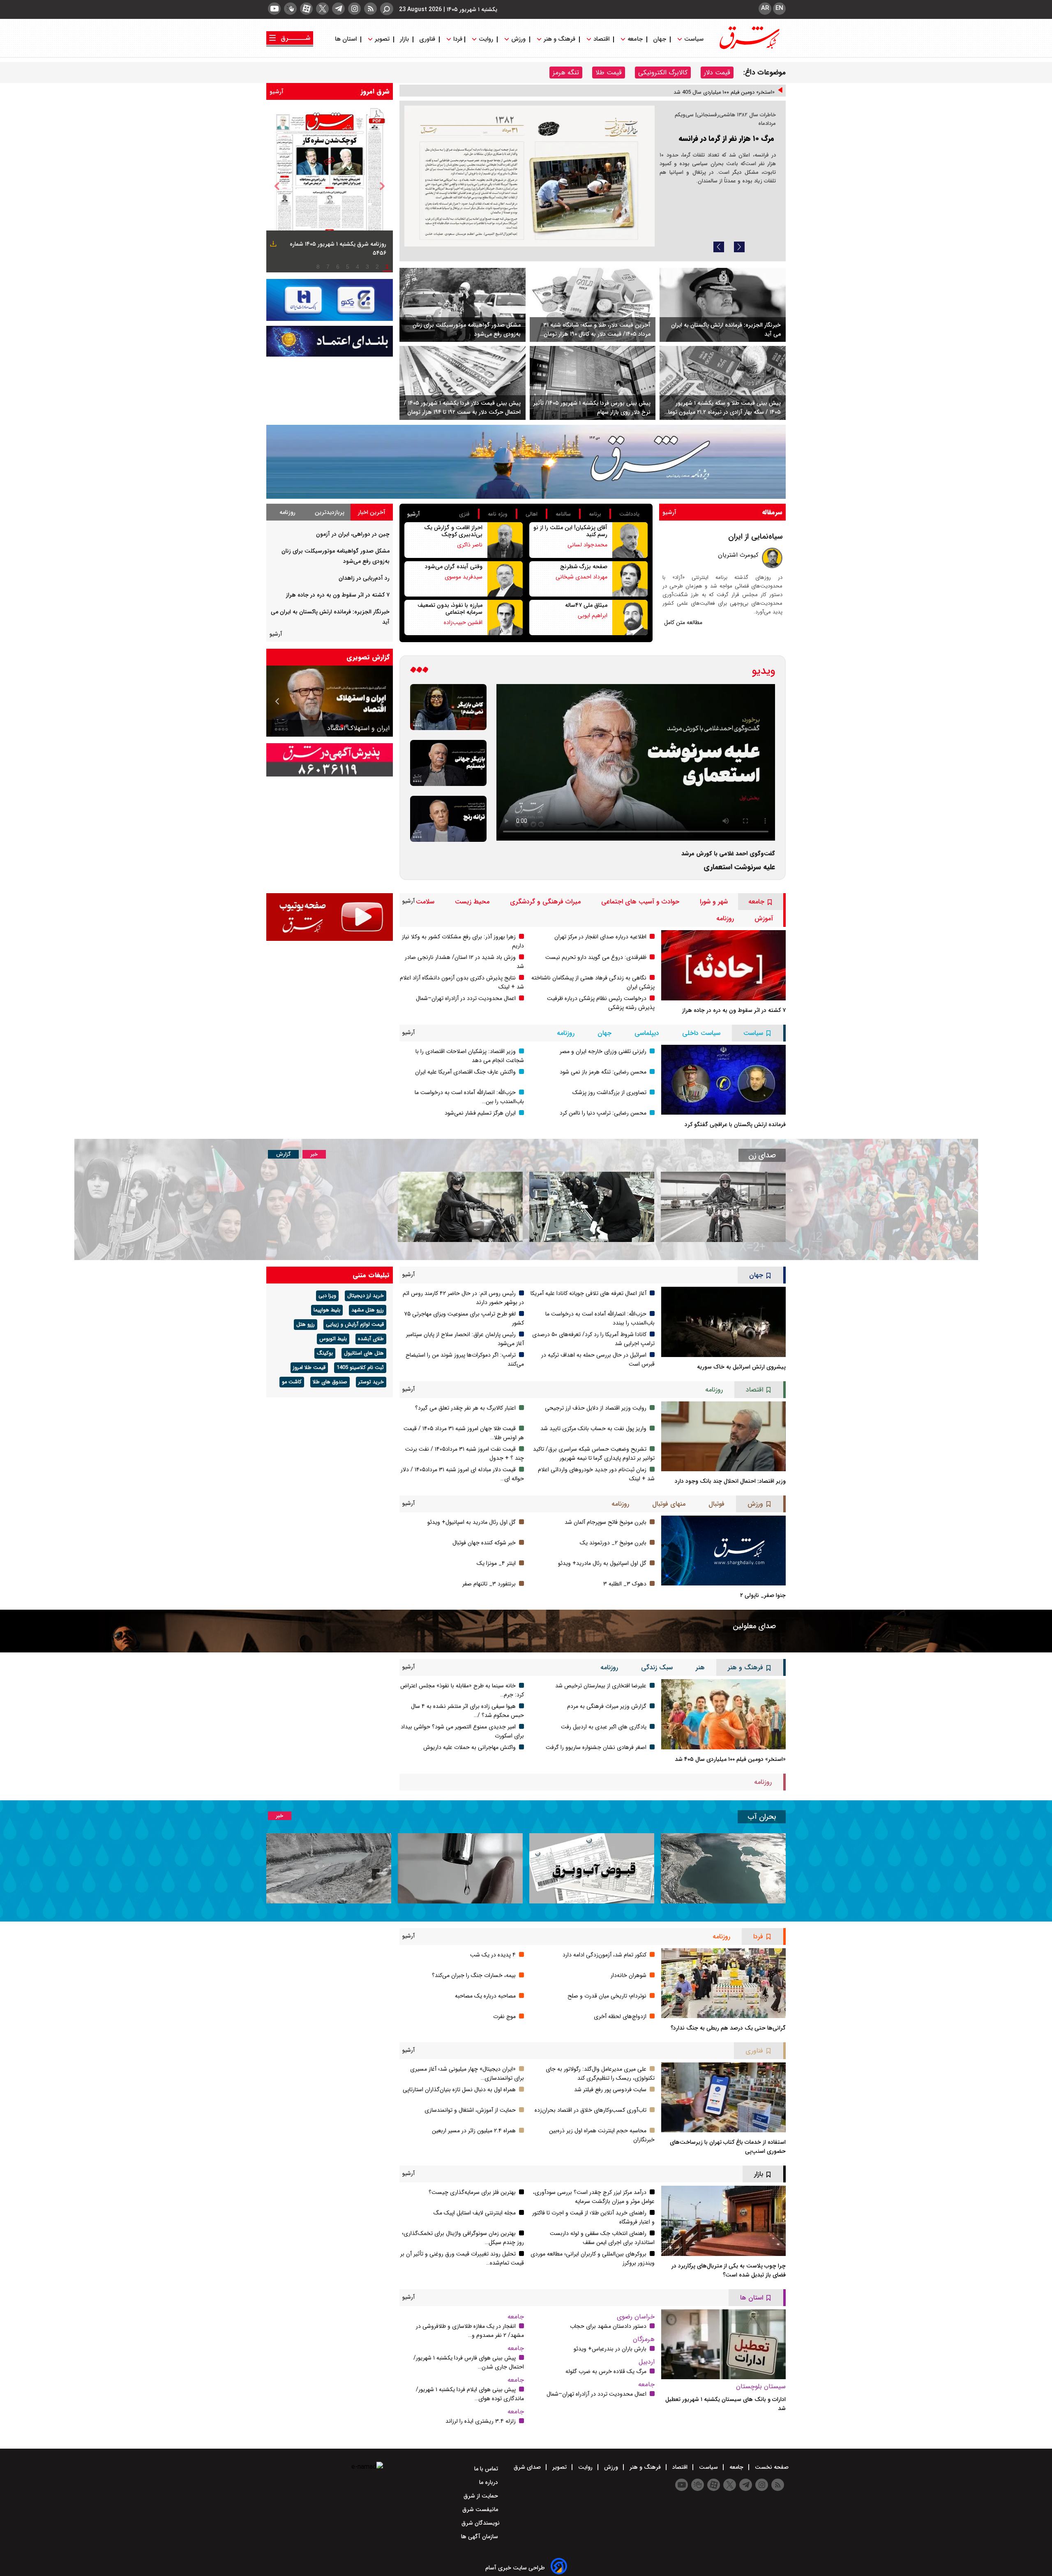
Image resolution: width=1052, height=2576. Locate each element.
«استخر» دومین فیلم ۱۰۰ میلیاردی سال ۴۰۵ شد (730, 1759)
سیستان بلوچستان (761, 2386)
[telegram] (338, 9)
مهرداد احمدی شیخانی (581, 577)
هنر (700, 1667)
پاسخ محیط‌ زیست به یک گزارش (724, 116)
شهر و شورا (714, 902)
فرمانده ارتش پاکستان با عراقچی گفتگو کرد (735, 1124)
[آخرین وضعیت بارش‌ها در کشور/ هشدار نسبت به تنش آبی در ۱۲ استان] (329, 1868)
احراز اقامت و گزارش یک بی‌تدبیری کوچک (453, 531)
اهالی (532, 514)
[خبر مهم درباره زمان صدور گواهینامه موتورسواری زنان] (460, 1207)
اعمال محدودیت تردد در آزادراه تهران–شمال (466, 998)
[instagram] (354, 9)
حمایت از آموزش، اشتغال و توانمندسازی (470, 2110)
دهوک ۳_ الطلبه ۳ (625, 1584)
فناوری (427, 39)
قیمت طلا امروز (309, 1368)
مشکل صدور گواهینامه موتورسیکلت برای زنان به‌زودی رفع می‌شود (467, 329)
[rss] (370, 9)
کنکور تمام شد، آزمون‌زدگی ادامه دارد (604, 1955)
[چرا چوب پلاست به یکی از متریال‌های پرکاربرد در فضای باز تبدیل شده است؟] (723, 2221)
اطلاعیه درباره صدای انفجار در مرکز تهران (600, 937)
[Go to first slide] (278, 701)
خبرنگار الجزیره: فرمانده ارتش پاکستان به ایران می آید (726, 329)
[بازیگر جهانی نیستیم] (448, 763)
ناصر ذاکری (470, 545)
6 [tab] (338, 267)
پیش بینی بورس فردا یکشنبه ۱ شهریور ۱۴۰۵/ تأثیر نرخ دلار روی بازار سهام (592, 408)
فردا (457, 39)
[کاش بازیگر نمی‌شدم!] (448, 707)
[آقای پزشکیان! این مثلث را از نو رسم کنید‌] (630, 540)
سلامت (425, 902)
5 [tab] (348, 267)
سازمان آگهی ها (480, 2537)
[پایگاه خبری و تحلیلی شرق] (749, 47)
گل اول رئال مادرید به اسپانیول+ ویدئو (472, 1522)
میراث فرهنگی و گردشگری (545, 902)
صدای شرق (528, 2467)
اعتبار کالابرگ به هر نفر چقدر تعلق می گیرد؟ (465, 1408)
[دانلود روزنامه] (272, 245)
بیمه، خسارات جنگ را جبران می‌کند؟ (474, 1975)
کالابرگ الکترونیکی (663, 73)
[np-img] (330, 186)
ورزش (518, 39)
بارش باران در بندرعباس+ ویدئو (610, 2349)
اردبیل (647, 2362)
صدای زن (762, 1155)
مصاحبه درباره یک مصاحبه (485, 1996)
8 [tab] (318, 267)
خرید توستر (371, 1382)
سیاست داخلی (701, 1033)
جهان (660, 39)
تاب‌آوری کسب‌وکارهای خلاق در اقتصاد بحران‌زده (591, 2110)
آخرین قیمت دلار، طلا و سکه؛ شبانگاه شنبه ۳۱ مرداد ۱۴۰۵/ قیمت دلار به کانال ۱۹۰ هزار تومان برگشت (597, 329)
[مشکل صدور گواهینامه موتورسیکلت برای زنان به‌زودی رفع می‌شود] (463, 305)
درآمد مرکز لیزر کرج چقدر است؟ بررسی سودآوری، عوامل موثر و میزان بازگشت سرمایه (594, 2197)
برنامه (595, 514)
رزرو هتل (306, 1325)
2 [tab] (377, 267)
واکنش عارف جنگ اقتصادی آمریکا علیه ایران (465, 1072)
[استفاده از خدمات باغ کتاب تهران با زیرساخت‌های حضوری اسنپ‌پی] (723, 2097)
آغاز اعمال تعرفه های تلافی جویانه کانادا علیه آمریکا (588, 1293)
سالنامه (563, 514)
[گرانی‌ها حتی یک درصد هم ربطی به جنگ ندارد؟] (723, 1983)
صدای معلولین (754, 1626)
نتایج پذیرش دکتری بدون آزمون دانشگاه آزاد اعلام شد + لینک (707, 95)
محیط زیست (472, 902)
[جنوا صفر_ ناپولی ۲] (723, 1551)
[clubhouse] (290, 9)
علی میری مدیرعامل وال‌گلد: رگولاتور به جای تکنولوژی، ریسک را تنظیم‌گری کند (600, 2074)
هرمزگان (644, 2339)
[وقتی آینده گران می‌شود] (505, 579)
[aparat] (306, 9)
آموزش (764, 918)
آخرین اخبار (372, 512)
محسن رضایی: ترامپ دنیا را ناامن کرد (603, 1113)
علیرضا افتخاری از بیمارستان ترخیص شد (601, 1686)
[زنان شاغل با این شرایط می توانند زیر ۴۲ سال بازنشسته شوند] (592, 1207)
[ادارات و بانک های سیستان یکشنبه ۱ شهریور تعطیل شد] (723, 2344)
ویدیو (764, 671)
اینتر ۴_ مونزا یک (496, 1563)
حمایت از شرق (482, 2496)
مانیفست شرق (481, 2509)
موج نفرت (504, 2016)
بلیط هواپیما (327, 1310)
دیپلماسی (647, 1033)
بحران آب (762, 1817)
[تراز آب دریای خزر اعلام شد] (723, 1868)
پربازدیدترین (330, 512)
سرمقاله (772, 512)
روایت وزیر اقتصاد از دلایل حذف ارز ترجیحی (596, 1408)
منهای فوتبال (669, 1504)
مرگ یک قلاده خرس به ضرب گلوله (606, 2371)
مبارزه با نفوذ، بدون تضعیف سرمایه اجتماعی (450, 609)
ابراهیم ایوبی (593, 615)
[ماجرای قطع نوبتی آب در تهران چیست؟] (460, 1868)
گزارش (283, 1154)
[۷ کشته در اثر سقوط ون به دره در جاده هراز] (723, 965)
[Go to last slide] (277, 186)
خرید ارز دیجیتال (366, 1296)
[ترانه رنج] (448, 819)
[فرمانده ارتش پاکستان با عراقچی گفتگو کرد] (723, 1080)
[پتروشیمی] (526, 462)
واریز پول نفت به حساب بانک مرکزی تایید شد (593, 1429)
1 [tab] (387, 267)
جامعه (635, 39)
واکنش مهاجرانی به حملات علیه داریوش (469, 1747)
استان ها (347, 39)
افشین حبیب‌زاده (463, 622)
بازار (404, 39)
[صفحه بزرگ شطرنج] (630, 579)
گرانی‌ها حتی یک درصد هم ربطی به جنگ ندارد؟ (728, 2028)
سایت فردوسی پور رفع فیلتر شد (610, 2090)
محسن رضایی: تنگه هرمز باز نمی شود (603, 1072)
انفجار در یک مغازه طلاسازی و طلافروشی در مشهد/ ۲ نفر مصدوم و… (470, 2331)
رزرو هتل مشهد (368, 1310)
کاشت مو (292, 1382)
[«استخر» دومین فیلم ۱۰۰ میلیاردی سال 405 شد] (723, 1714)
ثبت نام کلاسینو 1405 (360, 1368)
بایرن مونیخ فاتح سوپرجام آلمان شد (606, 1522)
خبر (314, 1154)
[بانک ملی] (330, 341)
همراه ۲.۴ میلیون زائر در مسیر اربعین (474, 2131)
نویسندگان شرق (481, 2523)
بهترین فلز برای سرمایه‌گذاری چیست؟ (472, 2192)
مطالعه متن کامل (683, 622)
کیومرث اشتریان (738, 555)
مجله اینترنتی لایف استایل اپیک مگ (475, 2213)
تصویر (382, 39)
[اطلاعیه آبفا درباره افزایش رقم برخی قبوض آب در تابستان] (592, 1868)
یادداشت (629, 514)
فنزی (464, 514)
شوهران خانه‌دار (629, 1975)
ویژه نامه (498, 514)
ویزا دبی (327, 1296)
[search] (387, 9)
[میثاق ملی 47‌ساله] (630, 618)
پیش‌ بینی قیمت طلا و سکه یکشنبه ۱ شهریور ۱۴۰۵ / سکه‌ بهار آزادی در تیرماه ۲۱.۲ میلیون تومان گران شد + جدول (722, 408)
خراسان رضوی (636, 2317)
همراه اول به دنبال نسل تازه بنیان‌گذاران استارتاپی (459, 2090)
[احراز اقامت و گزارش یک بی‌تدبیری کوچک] (505, 540)
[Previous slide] (719, 247)
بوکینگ (325, 1353)
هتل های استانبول (364, 1353)
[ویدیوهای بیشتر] (419, 671)
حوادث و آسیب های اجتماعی (640, 902)
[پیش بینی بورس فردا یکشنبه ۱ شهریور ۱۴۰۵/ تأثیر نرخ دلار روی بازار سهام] (593, 383)
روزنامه (287, 512)
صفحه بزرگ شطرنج (584, 567)
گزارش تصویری (368, 657)
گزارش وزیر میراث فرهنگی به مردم (607, 1706)
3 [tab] (367, 267)
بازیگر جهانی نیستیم (362, 728)
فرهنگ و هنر (559, 39)
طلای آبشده (371, 1339)
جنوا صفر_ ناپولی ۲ (763, 1595)
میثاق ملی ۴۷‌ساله (586, 605)
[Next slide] (739, 247)
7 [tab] (328, 267)
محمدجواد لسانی (587, 545)
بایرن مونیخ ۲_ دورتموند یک (613, 1543)
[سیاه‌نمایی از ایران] (772, 558)
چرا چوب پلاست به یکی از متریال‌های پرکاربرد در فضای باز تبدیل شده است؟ (729, 2270)
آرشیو (277, 92)
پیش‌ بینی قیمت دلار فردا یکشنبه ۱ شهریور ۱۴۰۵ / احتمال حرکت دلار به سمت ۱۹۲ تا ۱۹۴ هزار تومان (462, 408)
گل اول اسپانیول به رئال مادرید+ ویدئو (602, 1563)
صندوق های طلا (330, 1382)
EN (779, 8)
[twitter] (322, 9)
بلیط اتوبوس (333, 1339)
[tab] (372, 512)
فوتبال (716, 1504)
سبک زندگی (657, 1667)
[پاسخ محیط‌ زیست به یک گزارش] (529, 176)
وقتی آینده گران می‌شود (454, 567)
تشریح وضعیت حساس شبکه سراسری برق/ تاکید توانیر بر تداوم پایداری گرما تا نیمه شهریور (594, 1454)
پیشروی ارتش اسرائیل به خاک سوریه (741, 1367)
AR (765, 8)
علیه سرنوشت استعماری (739, 867)
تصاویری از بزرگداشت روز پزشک (609, 1092)
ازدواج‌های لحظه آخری (620, 2016)
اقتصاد (601, 39)
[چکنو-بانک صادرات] (330, 300)
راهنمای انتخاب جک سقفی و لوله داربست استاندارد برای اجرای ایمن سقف (602, 2238)
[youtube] (274, 9)
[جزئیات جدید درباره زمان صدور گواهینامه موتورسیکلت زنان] (723, 1207)
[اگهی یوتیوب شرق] (330, 917)
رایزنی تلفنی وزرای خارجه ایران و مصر (603, 1051)
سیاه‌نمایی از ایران (755, 537)
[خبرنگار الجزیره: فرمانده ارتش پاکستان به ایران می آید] (723, 305)
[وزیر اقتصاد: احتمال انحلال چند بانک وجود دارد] (723, 1436)
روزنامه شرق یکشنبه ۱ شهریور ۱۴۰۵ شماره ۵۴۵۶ (338, 249)
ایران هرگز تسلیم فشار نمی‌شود (480, 1113)
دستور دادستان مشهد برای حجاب (608, 2326)
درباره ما (489, 2482)
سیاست (694, 39)
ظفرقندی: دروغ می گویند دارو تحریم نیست (596, 957)
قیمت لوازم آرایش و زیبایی (355, 1325)
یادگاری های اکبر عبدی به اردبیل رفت (604, 1727)
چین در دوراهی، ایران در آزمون (353, 534)
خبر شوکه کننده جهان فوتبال (484, 1543)
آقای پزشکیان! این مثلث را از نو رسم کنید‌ (570, 531)
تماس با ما (487, 2469)
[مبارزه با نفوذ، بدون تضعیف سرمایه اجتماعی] (505, 618)
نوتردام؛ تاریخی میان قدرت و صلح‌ (607, 1996)
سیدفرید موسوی (464, 577)
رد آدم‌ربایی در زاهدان (364, 578)
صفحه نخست (771, 2467)
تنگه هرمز (566, 73)
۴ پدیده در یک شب (493, 1955)
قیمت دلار (717, 73)
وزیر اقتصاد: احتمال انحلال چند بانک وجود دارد (730, 1481)
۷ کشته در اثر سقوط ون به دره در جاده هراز (338, 595)
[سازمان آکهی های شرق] (330, 760)
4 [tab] (358, 267)
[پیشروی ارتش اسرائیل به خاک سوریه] (723, 1322)
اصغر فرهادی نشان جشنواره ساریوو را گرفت (596, 1747)
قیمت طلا (609, 73)
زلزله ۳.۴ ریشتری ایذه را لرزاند (481, 2421)
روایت (486, 39)
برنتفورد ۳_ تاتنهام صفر (489, 1584)
